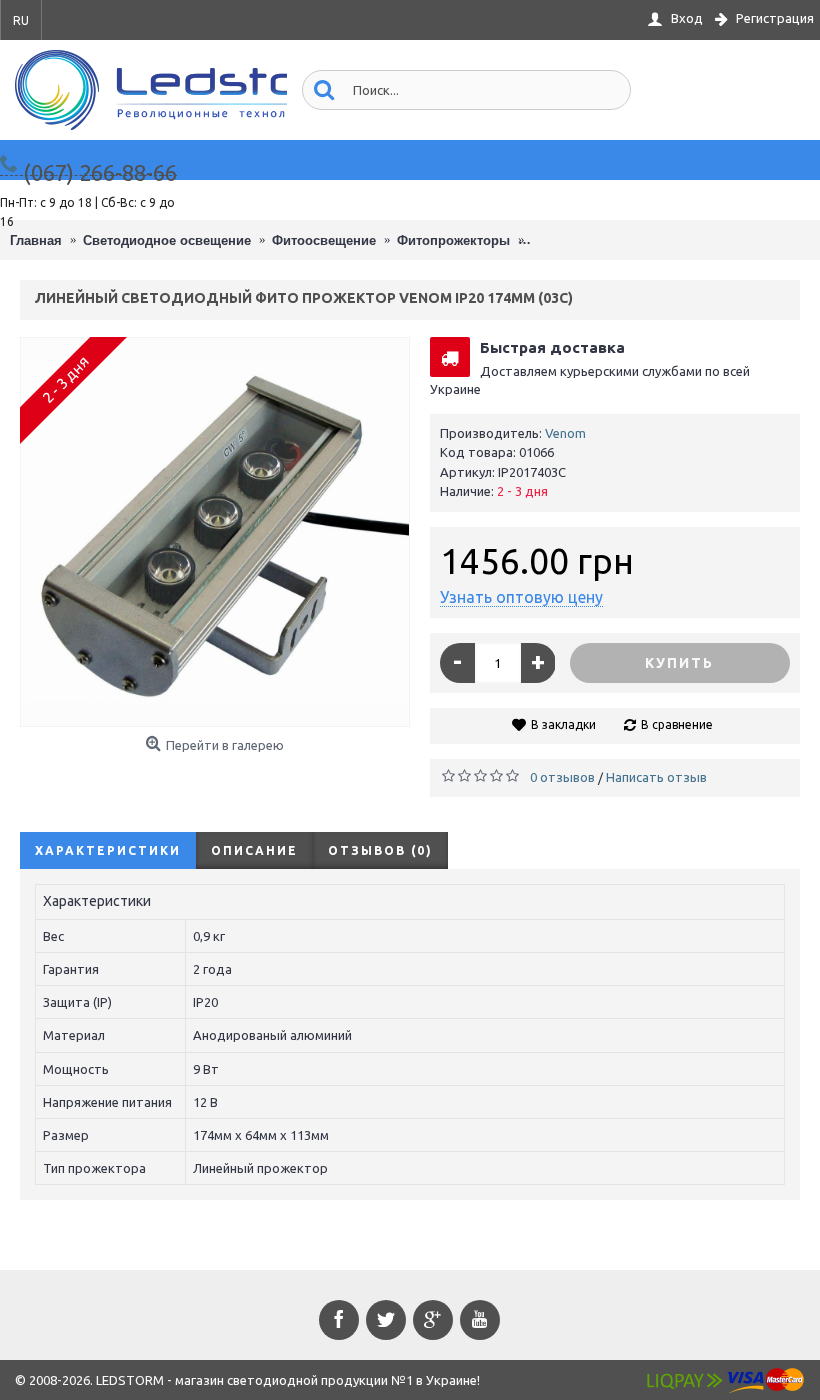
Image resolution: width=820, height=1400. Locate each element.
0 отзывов (562, 777)
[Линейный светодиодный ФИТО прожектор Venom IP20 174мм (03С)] (215, 532)
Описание (254, 850)
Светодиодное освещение (167, 240)
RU (21, 20)
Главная (36, 240)
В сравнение (677, 724)
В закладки (563, 724)
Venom (565, 433)
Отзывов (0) (380, 850)
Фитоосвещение (324, 240)
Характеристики (108, 850)
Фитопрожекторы (453, 240)
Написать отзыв (656, 777)
